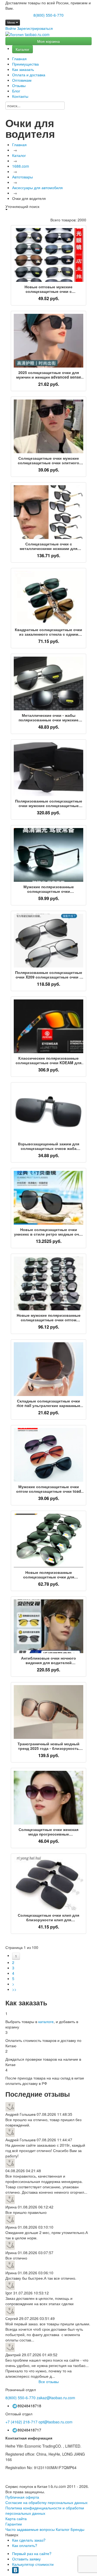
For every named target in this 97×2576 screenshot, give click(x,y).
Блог (16, 91)
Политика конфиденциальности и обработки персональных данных (45, 2510)
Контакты (20, 96)
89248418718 (29, 2406)
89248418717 (29, 2430)
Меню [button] (12, 22)
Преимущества (25, 64)
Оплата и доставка (29, 75)
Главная (19, 59)
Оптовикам (22, 80)
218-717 (21, 2422)
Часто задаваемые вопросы (30, 2529)
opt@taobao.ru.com (56, 2422)
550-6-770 (20, 2398)
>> (14, 1989)
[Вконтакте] (15, 2570)
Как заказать (23, 69)
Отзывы (19, 85)
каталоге (46, 2021)
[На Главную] (27, 34)
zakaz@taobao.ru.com (56, 2398)
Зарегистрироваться (35, 28)
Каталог (22, 49)
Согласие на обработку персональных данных (46, 2502)
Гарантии (14, 2524)
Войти (11, 28)
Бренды (77, 2529)
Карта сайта (16, 2519)
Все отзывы (49, 2381)
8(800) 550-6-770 (48, 15)
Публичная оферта (22, 2497)
